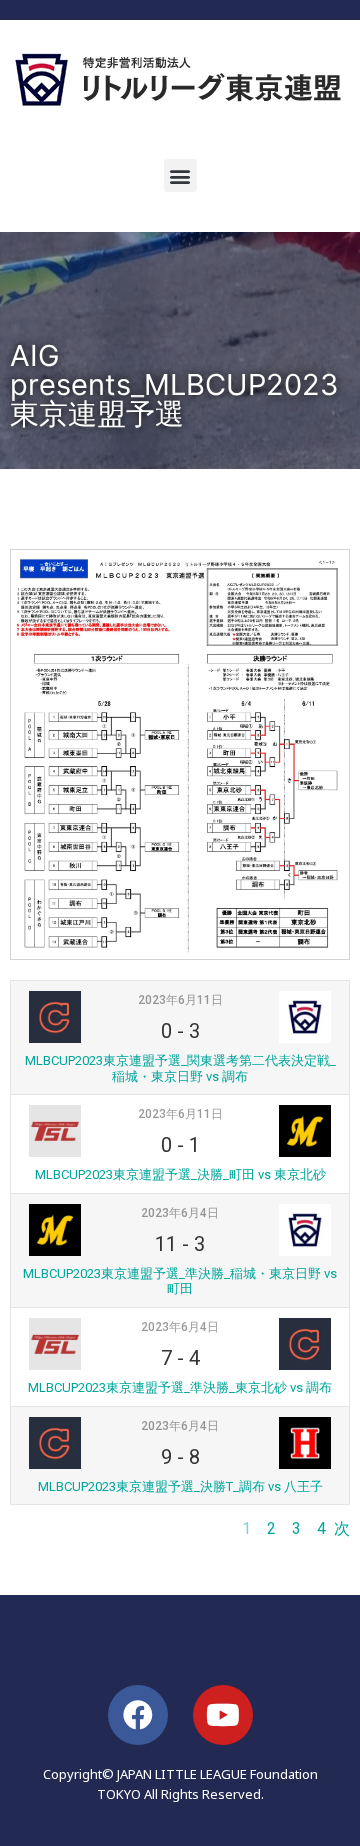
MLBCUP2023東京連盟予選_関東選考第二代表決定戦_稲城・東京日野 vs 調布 (180, 1068)
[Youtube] (223, 1715)
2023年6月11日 (180, 1000)
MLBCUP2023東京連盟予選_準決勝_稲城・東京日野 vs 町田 (180, 1281)
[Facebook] (138, 1715)
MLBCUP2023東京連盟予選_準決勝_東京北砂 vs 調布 (180, 1387)
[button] (180, 175)
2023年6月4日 (180, 1213)
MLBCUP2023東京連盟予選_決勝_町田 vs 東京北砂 (180, 1174)
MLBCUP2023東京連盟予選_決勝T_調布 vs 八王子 (180, 1486)
